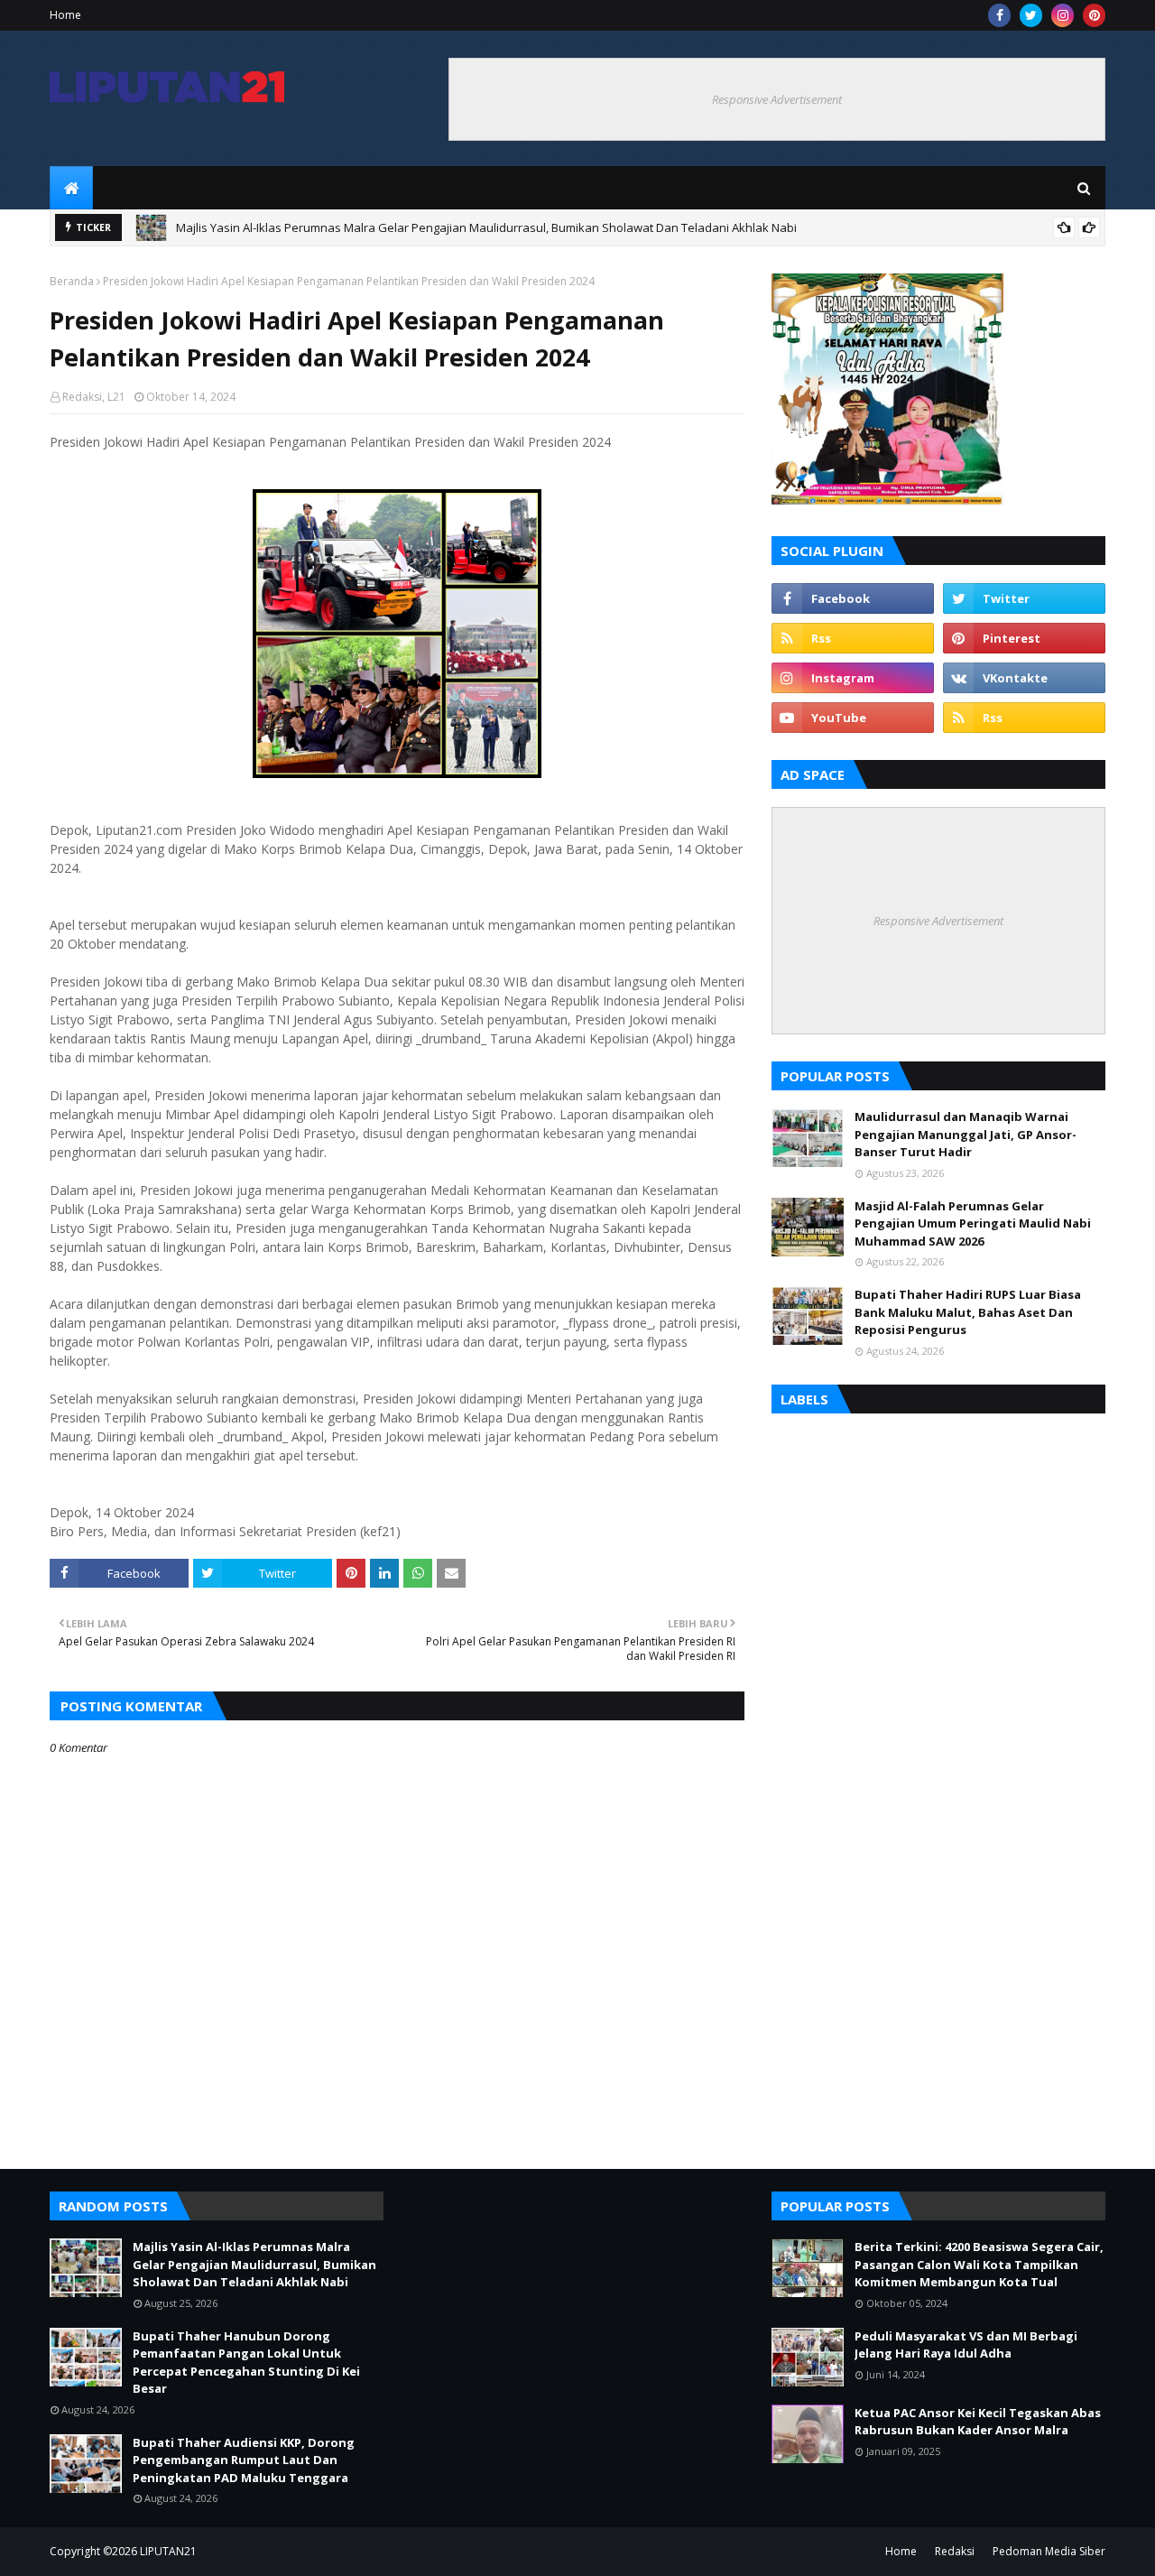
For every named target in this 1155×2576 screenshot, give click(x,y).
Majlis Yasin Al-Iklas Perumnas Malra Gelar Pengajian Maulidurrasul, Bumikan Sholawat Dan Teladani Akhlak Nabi (254, 2264)
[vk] (1024, 678)
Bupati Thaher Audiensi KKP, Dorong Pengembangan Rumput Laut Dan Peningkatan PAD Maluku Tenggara (244, 2460)
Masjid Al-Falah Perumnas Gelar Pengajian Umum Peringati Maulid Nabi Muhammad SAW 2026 (973, 1223)
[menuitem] (71, 188)
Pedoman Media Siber (1049, 2551)
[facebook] (999, 15)
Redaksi (955, 2551)
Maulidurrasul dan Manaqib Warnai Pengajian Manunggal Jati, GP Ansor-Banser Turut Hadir (966, 1134)
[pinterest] (1094, 15)
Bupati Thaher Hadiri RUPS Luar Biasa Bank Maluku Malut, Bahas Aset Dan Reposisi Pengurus (968, 1312)
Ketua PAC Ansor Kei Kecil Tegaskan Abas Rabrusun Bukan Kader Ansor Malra (978, 2422)
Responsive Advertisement (777, 99)
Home (65, 15)
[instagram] (1063, 15)
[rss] (853, 638)
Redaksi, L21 (94, 397)
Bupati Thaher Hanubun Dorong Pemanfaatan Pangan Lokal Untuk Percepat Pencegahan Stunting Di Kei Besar (479, 231)
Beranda (72, 281)
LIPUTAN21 (168, 2551)
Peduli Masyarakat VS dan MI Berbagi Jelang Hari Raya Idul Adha (966, 2345)
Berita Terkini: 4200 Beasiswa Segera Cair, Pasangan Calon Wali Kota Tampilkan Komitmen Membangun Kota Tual (979, 2264)
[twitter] (1031, 15)
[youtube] (853, 718)
